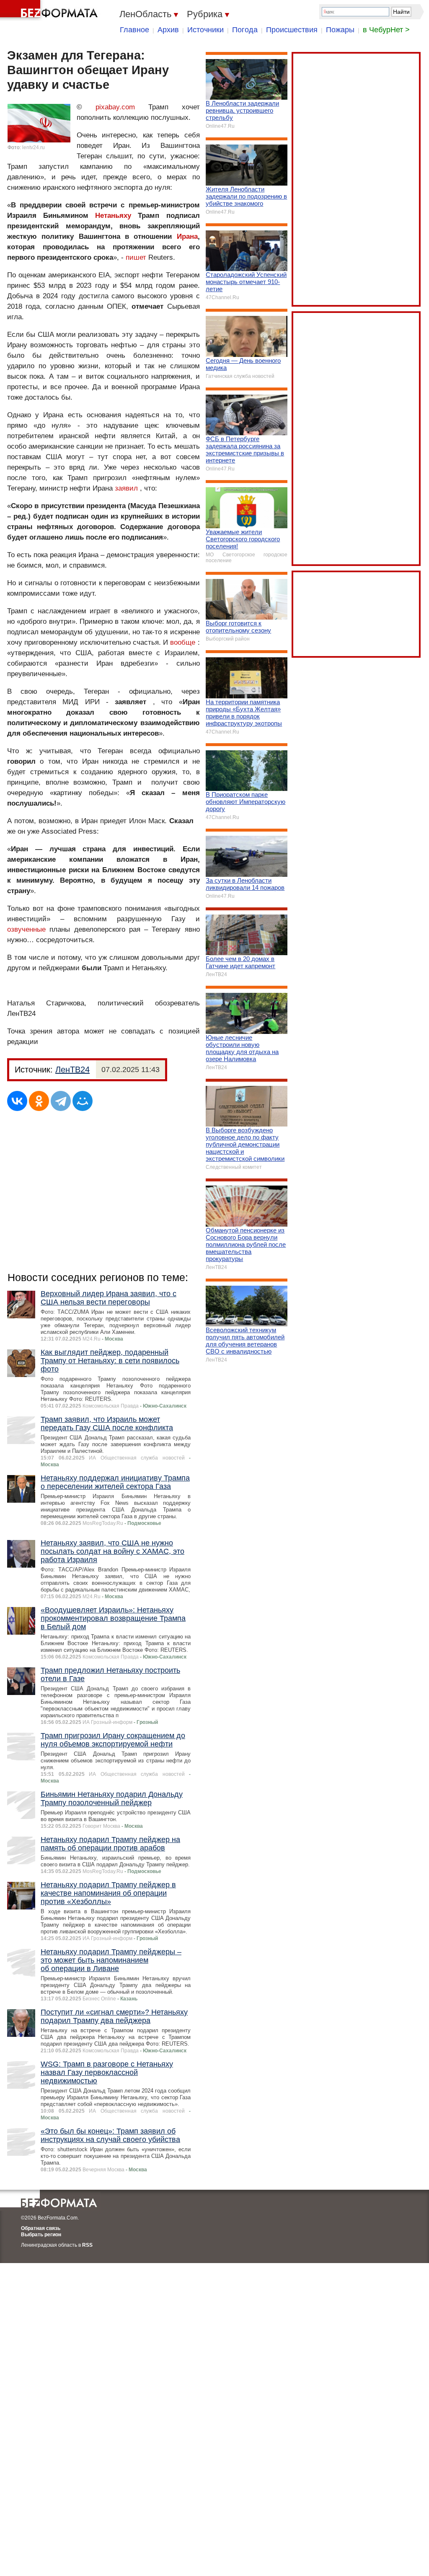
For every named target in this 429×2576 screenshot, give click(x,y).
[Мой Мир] (83, 1101)
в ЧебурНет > (386, 30)
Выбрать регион (41, 2235)
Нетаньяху (113, 216)
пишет (136, 257)
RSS (87, 2245)
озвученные (28, 929)
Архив (168, 30)
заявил (126, 488)
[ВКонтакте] (17, 1101)
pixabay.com (115, 107)
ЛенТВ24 (72, 1070)
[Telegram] (61, 1101)
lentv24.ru (34, 147)
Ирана (187, 236)
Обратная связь (41, 2228)
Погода (245, 30)
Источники (205, 30)
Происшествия (292, 30)
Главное (134, 30)
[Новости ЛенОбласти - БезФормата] (50, 10)
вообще (183, 642)
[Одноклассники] (39, 1101)
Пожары (340, 30)
